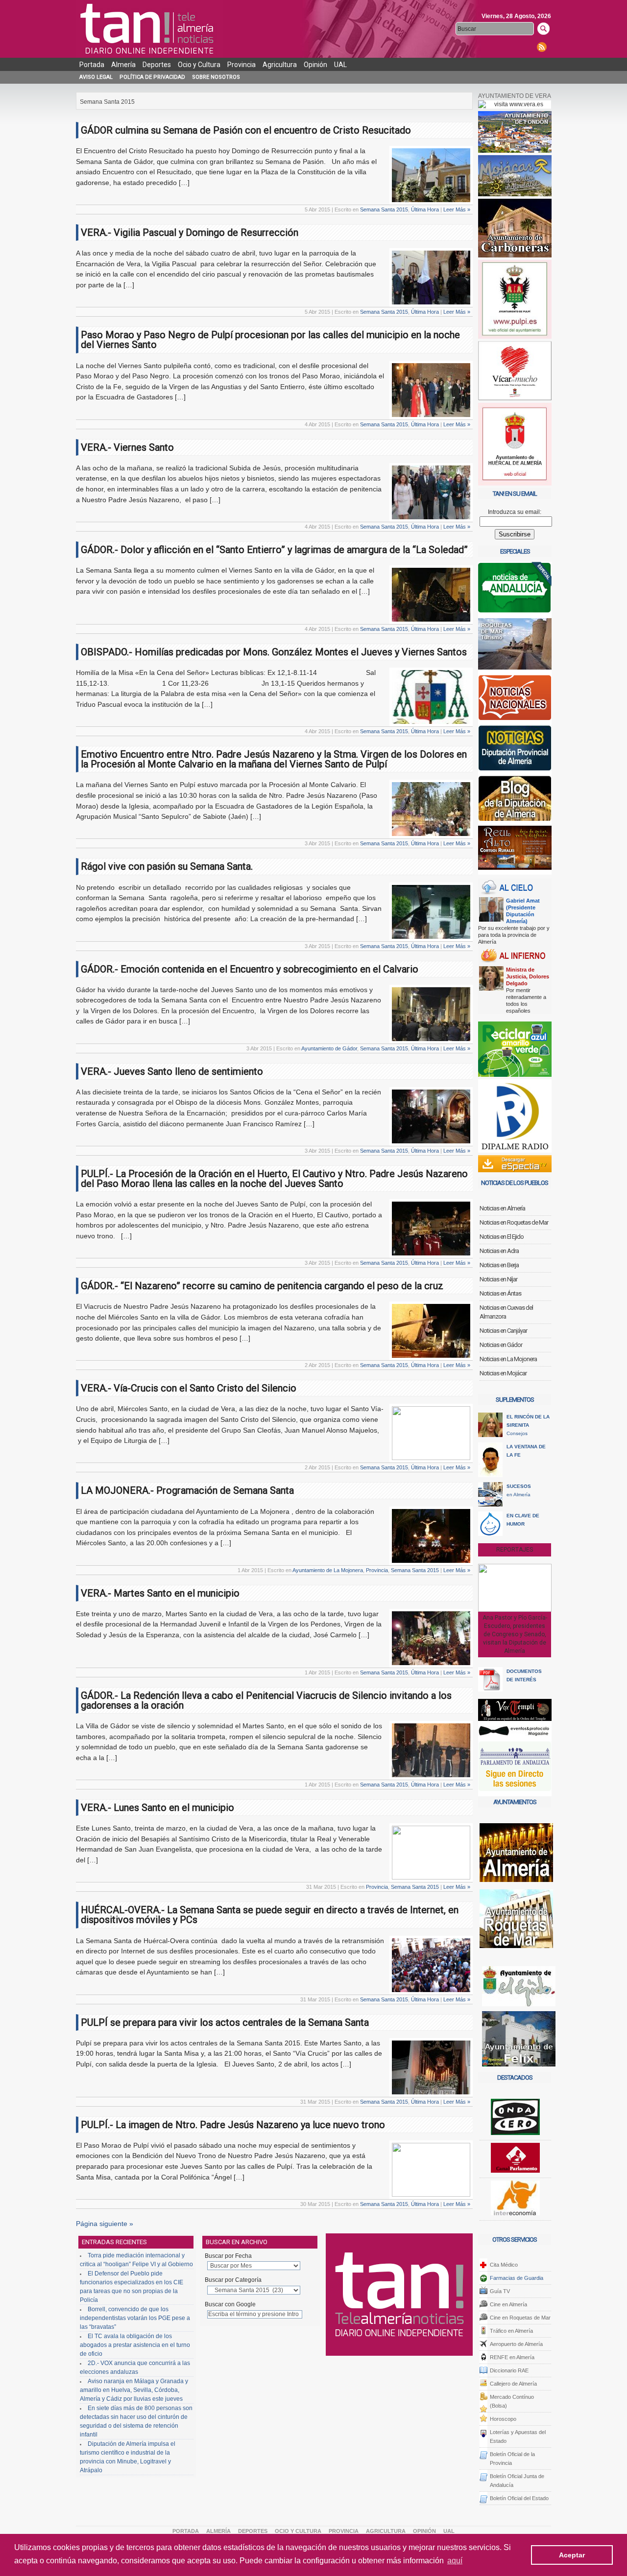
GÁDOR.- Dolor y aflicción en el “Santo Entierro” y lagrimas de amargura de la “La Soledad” (274, 550)
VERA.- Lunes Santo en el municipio (157, 1808)
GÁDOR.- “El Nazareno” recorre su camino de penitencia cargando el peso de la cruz (262, 1286)
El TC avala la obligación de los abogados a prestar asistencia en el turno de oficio (135, 2345)
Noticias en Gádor (501, 1345)
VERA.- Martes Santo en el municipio (160, 1593)
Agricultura (280, 65)
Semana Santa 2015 (384, 209)
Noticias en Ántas (500, 1293)
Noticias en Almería (502, 1208)
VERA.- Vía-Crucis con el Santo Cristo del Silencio (189, 1388)
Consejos (528, 1425)
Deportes (157, 65)
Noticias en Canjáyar (503, 1331)
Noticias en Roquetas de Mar (514, 1222)
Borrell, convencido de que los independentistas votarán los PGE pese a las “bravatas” (135, 2318)
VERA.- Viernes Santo (127, 447)
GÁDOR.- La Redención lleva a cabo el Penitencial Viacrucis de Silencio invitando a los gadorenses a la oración (266, 1700)
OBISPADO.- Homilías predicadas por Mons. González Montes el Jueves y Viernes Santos (274, 652)
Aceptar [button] (572, 2555)
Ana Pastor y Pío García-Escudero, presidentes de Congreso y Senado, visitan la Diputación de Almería (515, 1634)
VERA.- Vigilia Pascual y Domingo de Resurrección (190, 232)
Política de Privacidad (152, 77)
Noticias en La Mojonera (508, 1359)
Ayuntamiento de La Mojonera (328, 1570)
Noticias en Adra (499, 1251)
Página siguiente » (105, 2224)
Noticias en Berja (499, 1265)
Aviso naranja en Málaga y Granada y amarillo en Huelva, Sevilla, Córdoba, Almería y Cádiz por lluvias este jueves (134, 2390)
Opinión (315, 65)
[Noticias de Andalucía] (515, 590)
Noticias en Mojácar (503, 1373)
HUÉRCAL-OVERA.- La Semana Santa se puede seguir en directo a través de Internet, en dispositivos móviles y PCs (270, 1915)
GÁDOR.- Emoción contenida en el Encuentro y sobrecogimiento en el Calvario (250, 969)
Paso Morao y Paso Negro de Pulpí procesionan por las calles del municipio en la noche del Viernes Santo (270, 340)
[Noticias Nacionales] (515, 700)
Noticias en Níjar (498, 1279)
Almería (123, 65)
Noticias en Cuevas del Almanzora (506, 1312)
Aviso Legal (96, 77)
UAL (340, 65)
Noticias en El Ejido (502, 1237)
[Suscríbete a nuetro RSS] (542, 47)
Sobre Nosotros (216, 77)
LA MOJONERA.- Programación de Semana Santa (187, 1490)
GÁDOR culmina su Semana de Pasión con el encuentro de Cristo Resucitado (246, 130)
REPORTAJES (515, 1550)
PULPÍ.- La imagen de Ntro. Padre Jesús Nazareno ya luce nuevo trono (233, 2125)
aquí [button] (455, 2561)
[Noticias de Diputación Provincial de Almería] (515, 750)
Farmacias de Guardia (517, 2278)
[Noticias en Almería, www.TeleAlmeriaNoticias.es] (149, 29)
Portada (92, 65)
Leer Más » (457, 209)
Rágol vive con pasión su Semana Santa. (167, 866)
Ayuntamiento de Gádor (329, 1048)
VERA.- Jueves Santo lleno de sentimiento (172, 1071)
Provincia (241, 65)
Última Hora (425, 209)
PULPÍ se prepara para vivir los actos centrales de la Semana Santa (225, 2022)
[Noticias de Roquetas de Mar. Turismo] (515, 646)
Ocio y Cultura (199, 65)
